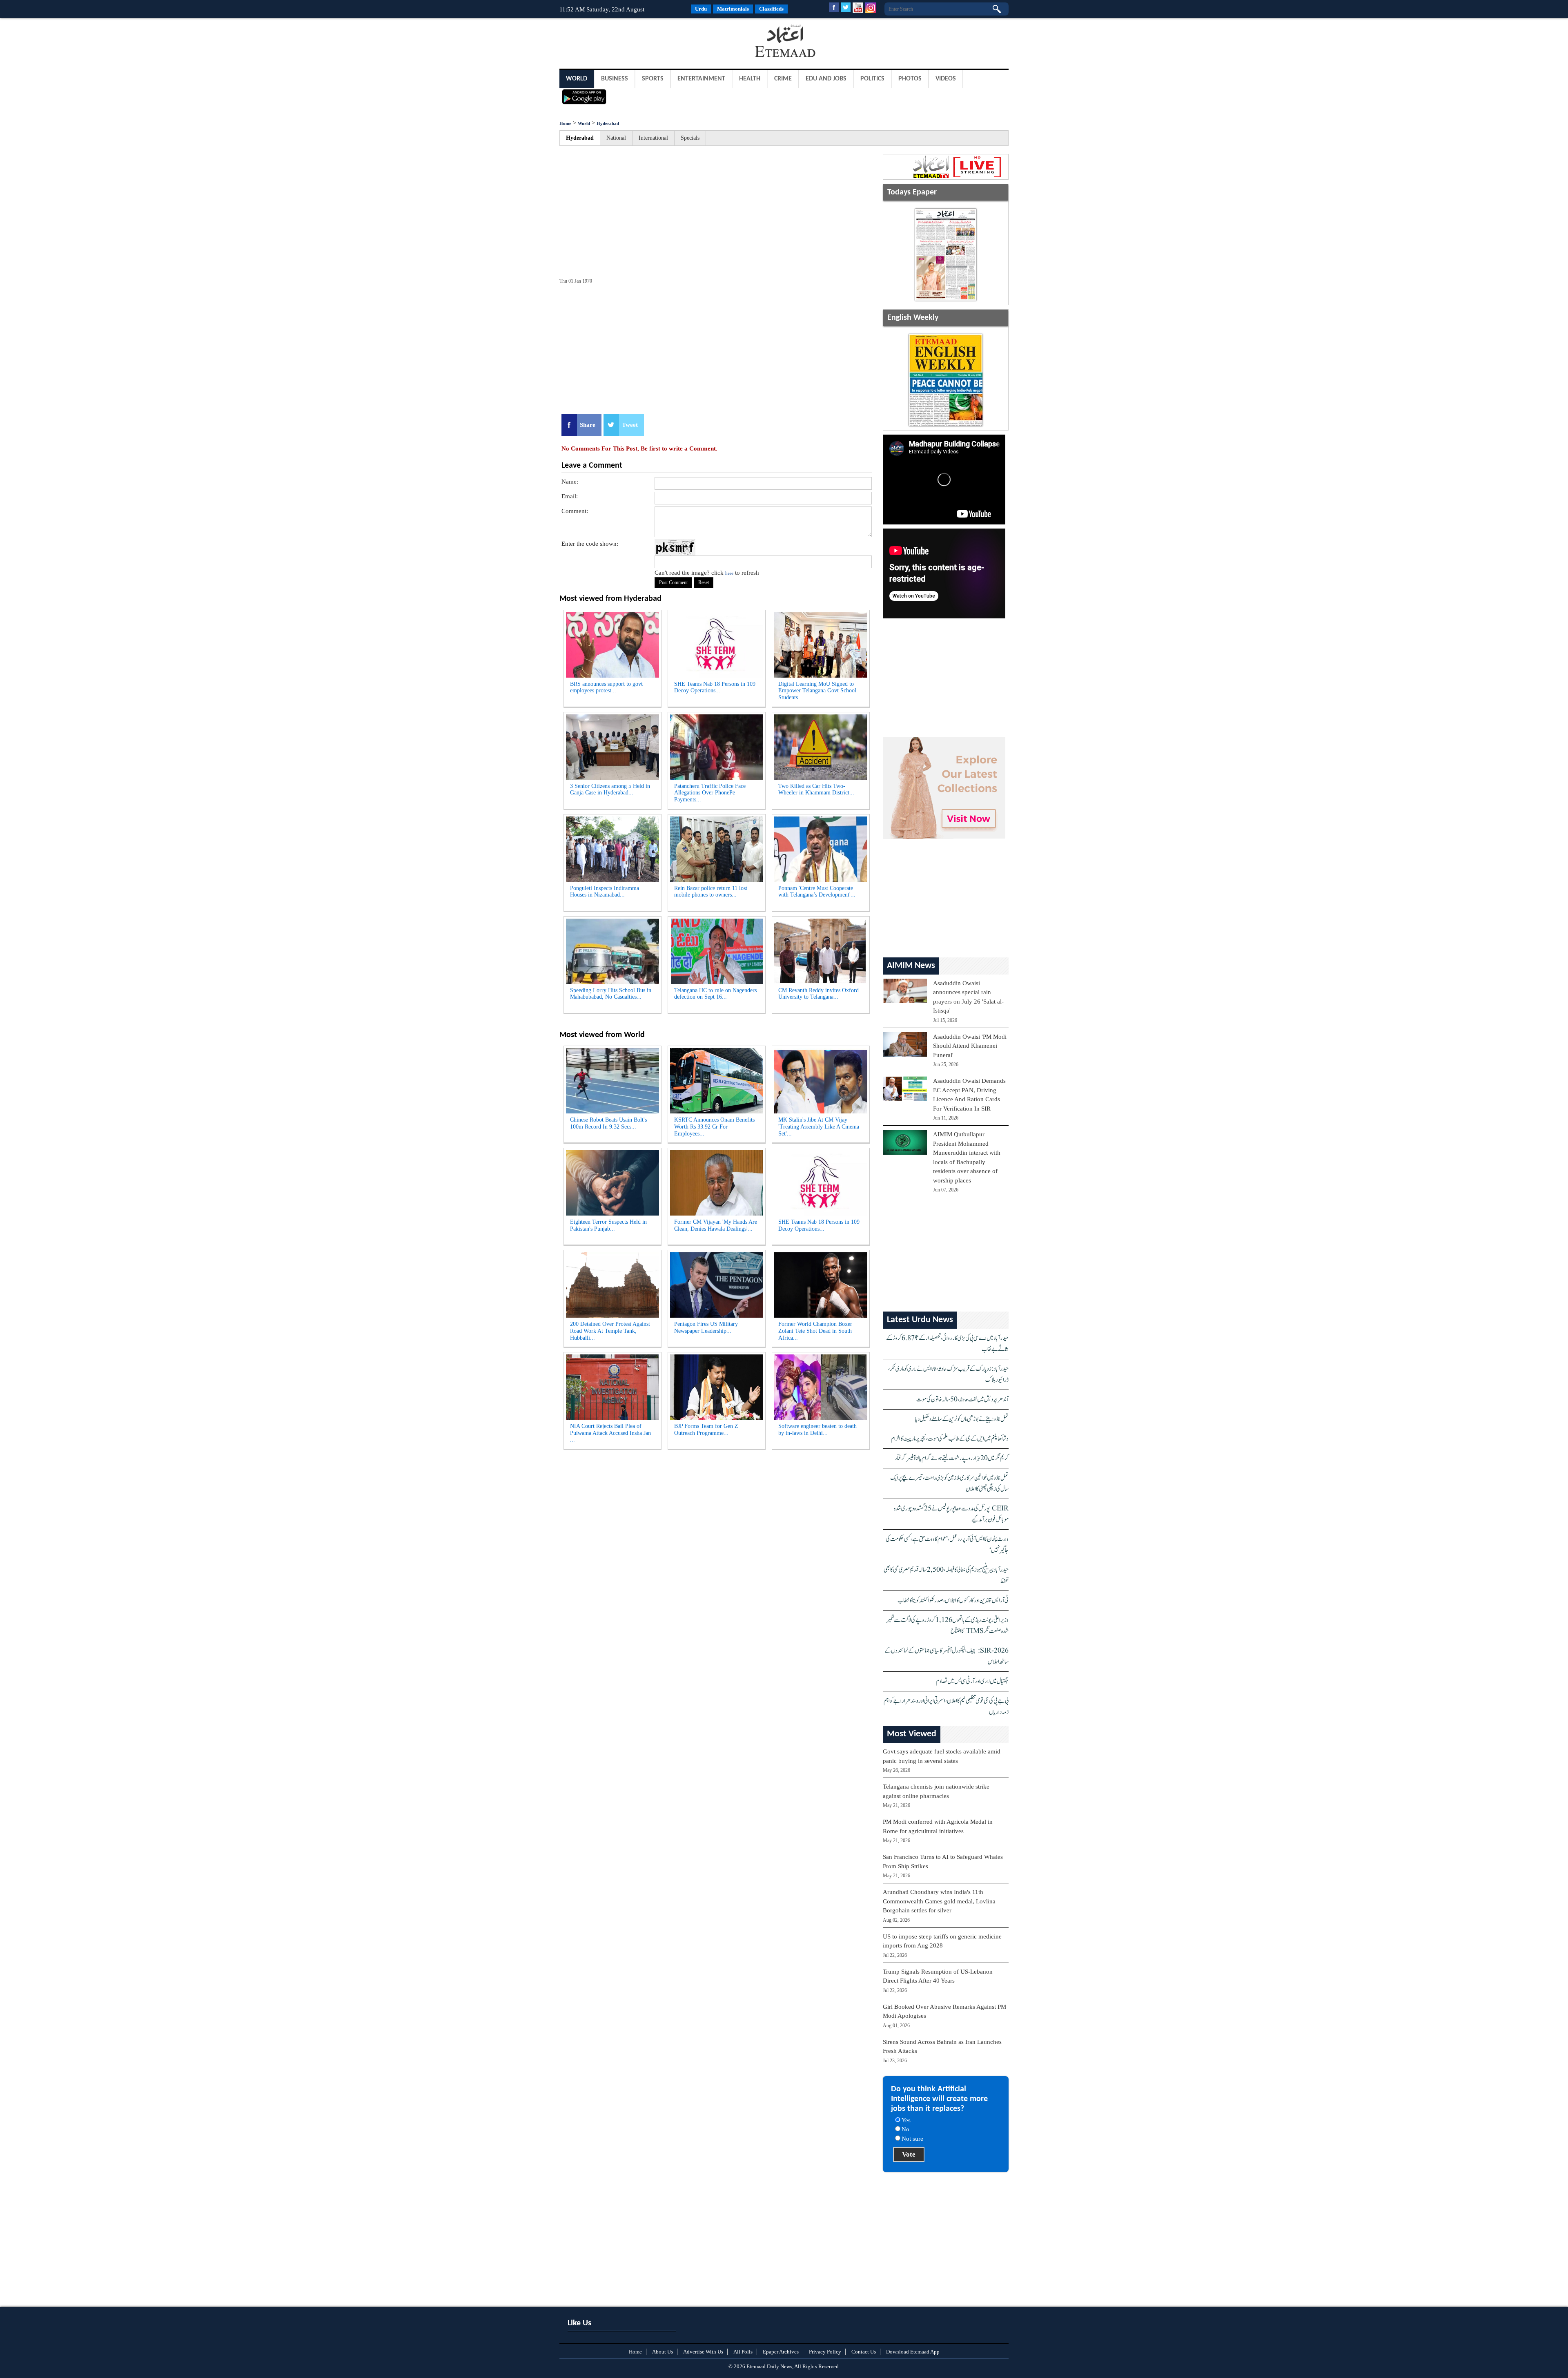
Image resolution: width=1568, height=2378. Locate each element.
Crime (783, 79)
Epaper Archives (781, 2352)
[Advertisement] (625, 42)
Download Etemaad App (913, 2352)
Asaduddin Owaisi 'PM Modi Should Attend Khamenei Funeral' (970, 1046)
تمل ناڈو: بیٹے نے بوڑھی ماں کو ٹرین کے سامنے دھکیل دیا (962, 1419)
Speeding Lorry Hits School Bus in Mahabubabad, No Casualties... (611, 994)
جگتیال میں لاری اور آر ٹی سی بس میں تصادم (972, 1681)
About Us (663, 2352)
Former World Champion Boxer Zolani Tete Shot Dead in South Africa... (815, 1331)
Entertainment (701, 79)
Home (565, 123)
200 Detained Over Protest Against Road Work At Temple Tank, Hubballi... (610, 1331)
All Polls (743, 2352)
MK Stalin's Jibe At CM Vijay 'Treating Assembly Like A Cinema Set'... (819, 1127)
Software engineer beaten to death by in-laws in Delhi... (817, 1430)
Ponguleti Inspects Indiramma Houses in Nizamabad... (605, 892)
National (616, 138)
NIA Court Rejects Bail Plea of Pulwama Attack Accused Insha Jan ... (610, 1433)
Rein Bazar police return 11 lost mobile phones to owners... (711, 892)
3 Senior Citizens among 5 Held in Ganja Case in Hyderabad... (610, 790)
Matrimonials (733, 9)
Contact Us (864, 2352)
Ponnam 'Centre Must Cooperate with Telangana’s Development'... (817, 892)
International (653, 138)
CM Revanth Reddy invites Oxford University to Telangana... (819, 994)
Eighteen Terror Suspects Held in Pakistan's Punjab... (608, 1225)
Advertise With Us (703, 2352)
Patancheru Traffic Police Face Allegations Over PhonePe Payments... (710, 793)
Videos (946, 79)
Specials (690, 138)
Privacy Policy (825, 2352)
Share (588, 425)
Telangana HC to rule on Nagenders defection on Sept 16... (715, 994)
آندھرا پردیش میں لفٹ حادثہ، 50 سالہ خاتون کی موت (962, 1400)
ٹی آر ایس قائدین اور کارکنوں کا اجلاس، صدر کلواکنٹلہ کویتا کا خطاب (953, 1601)
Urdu (701, 9)
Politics (872, 79)
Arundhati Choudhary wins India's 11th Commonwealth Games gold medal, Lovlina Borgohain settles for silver (939, 1901)
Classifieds (771, 9)
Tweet (630, 425)
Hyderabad (608, 123)
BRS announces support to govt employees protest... (606, 687)
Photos (910, 79)
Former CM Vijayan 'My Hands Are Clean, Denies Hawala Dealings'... (716, 1225)
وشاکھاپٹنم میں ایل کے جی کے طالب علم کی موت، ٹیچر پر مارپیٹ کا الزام (950, 1439)
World (577, 79)
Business (615, 79)
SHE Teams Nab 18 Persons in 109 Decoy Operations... (715, 687)
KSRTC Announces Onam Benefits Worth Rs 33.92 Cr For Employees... (714, 1127)
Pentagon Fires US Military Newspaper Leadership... (706, 1327)
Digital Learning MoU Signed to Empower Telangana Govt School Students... (817, 691)
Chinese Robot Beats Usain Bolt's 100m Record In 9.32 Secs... (608, 1123)
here (729, 573)
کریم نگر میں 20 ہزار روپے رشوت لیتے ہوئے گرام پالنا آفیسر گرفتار (952, 1458)
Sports (653, 79)
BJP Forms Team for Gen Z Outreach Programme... (706, 1430)
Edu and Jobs (826, 79)
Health (750, 79)
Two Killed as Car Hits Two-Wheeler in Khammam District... (816, 790)
